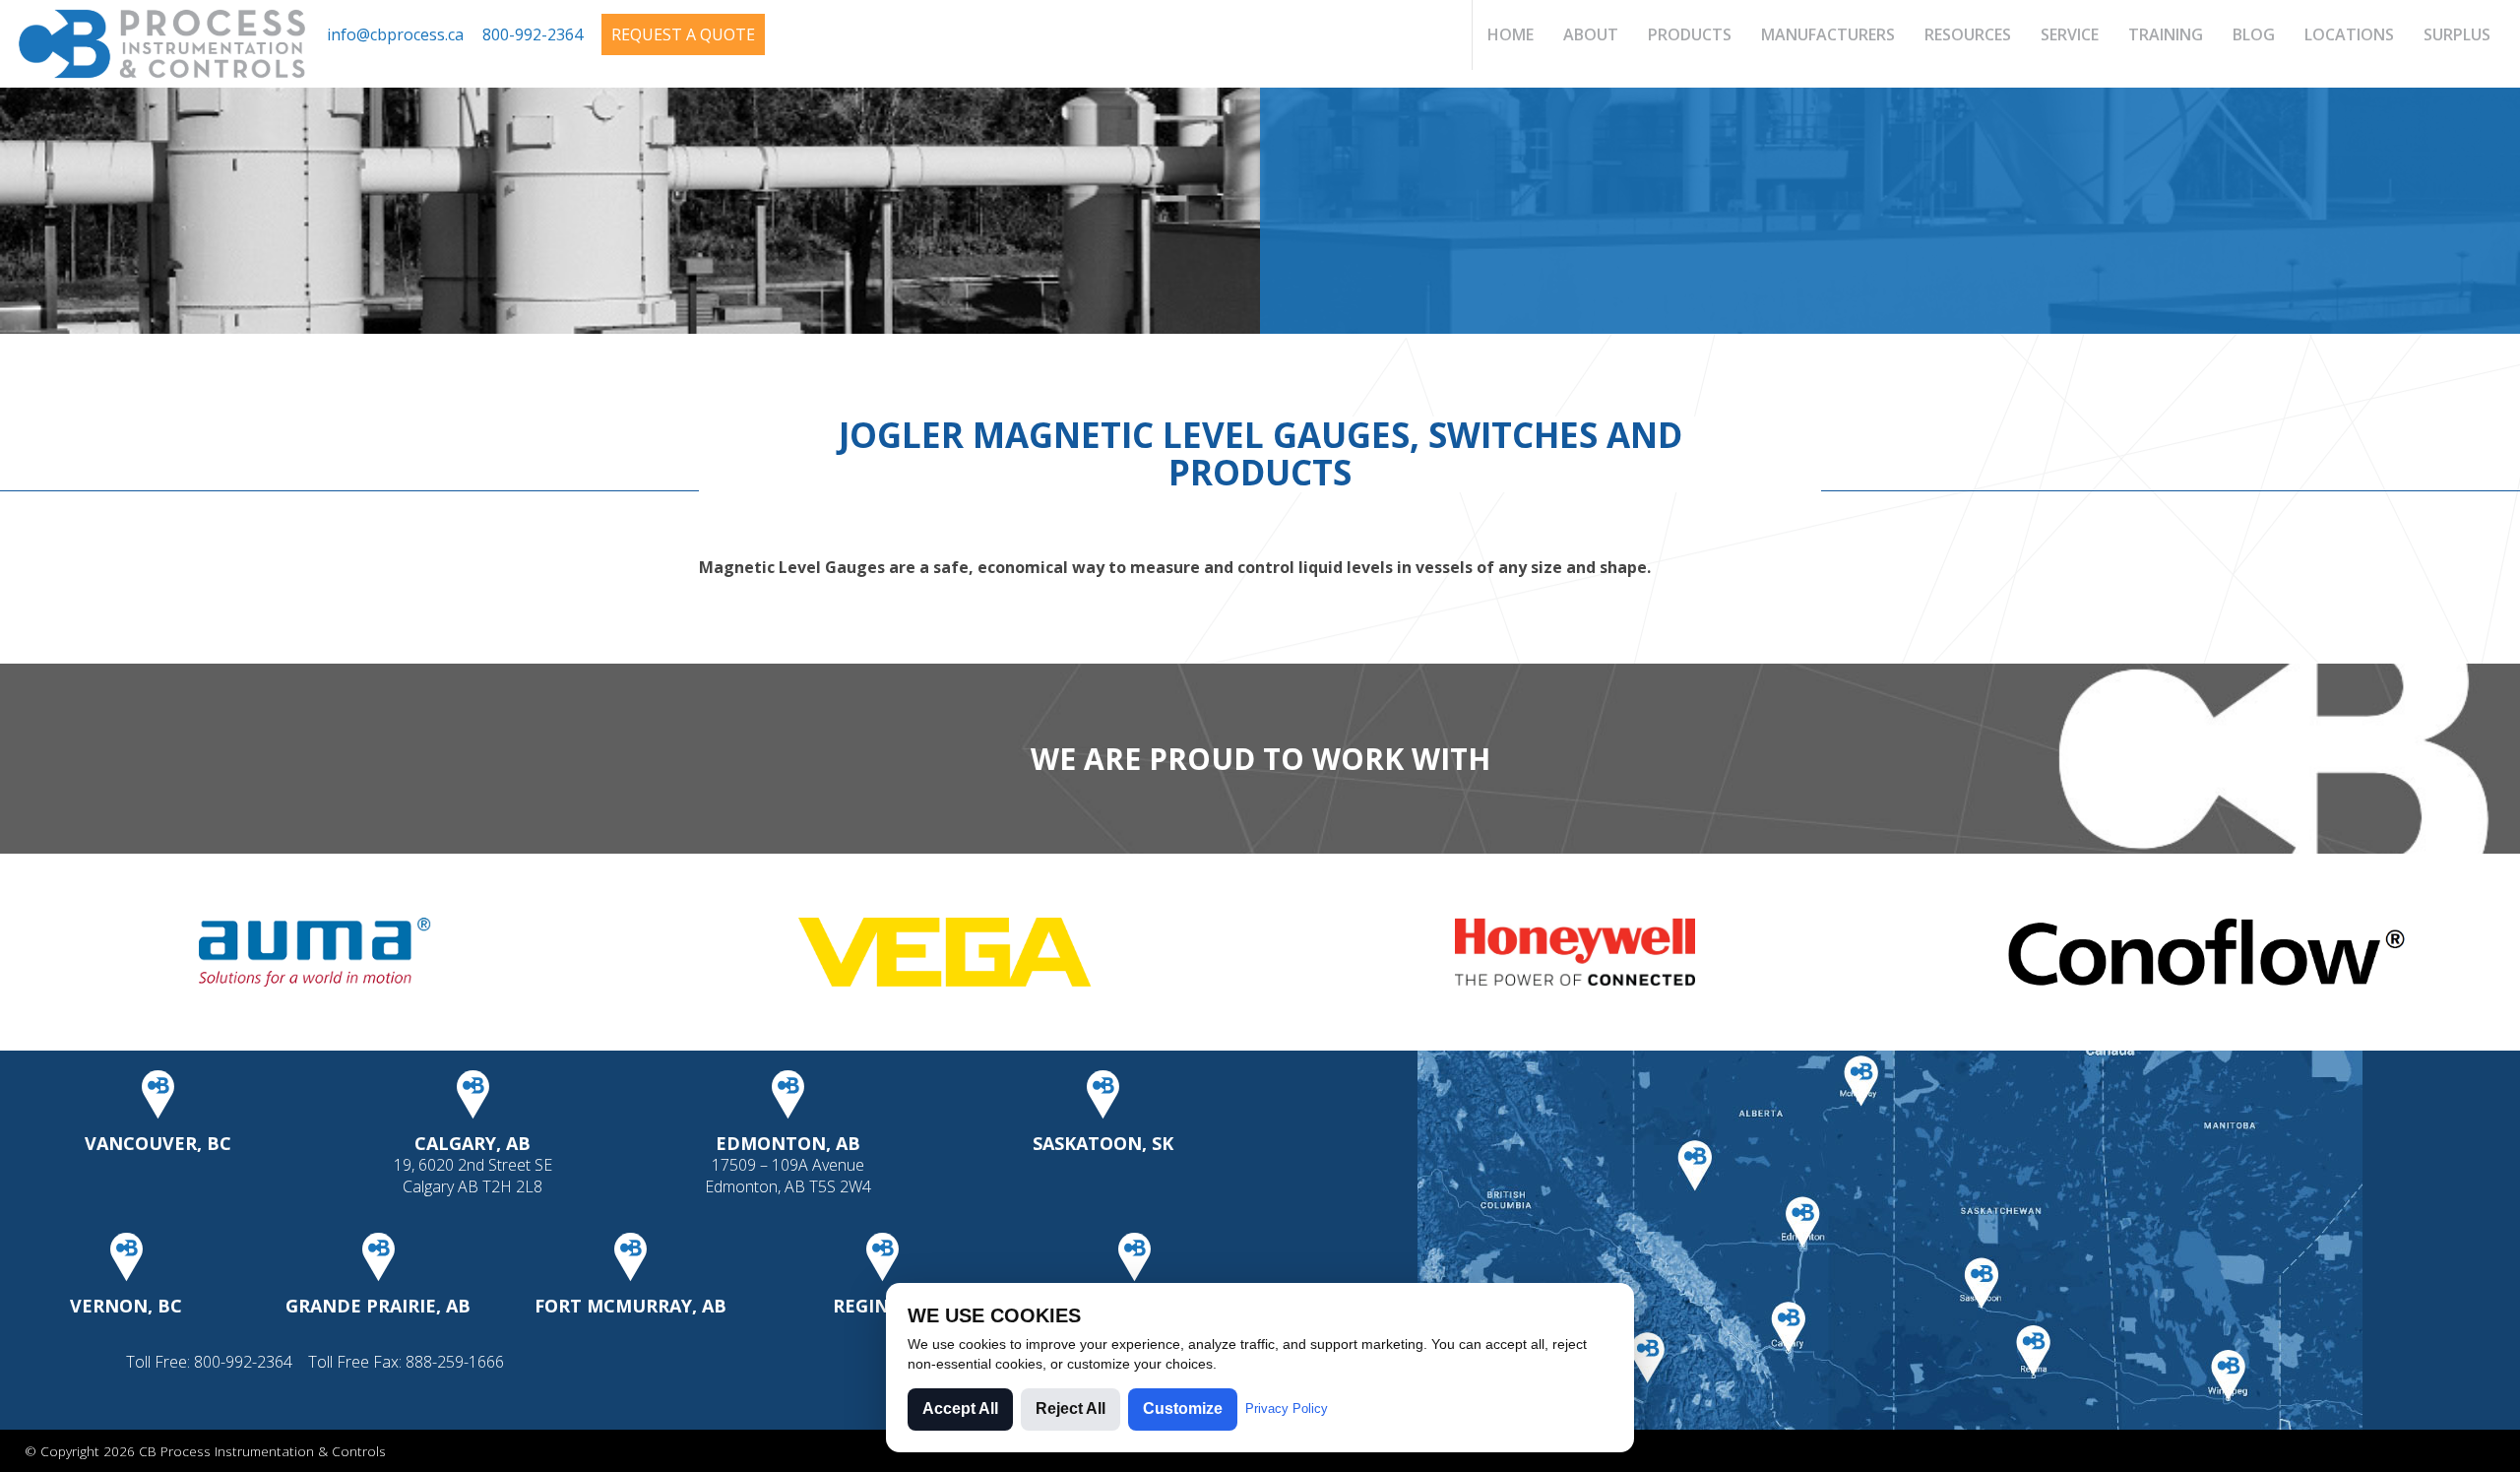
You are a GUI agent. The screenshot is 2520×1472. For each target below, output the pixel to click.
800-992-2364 (533, 34)
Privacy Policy (1287, 1408)
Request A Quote (683, 34)
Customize (1183, 1408)
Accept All (960, 1408)
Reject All (1071, 1408)
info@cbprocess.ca (395, 34)
